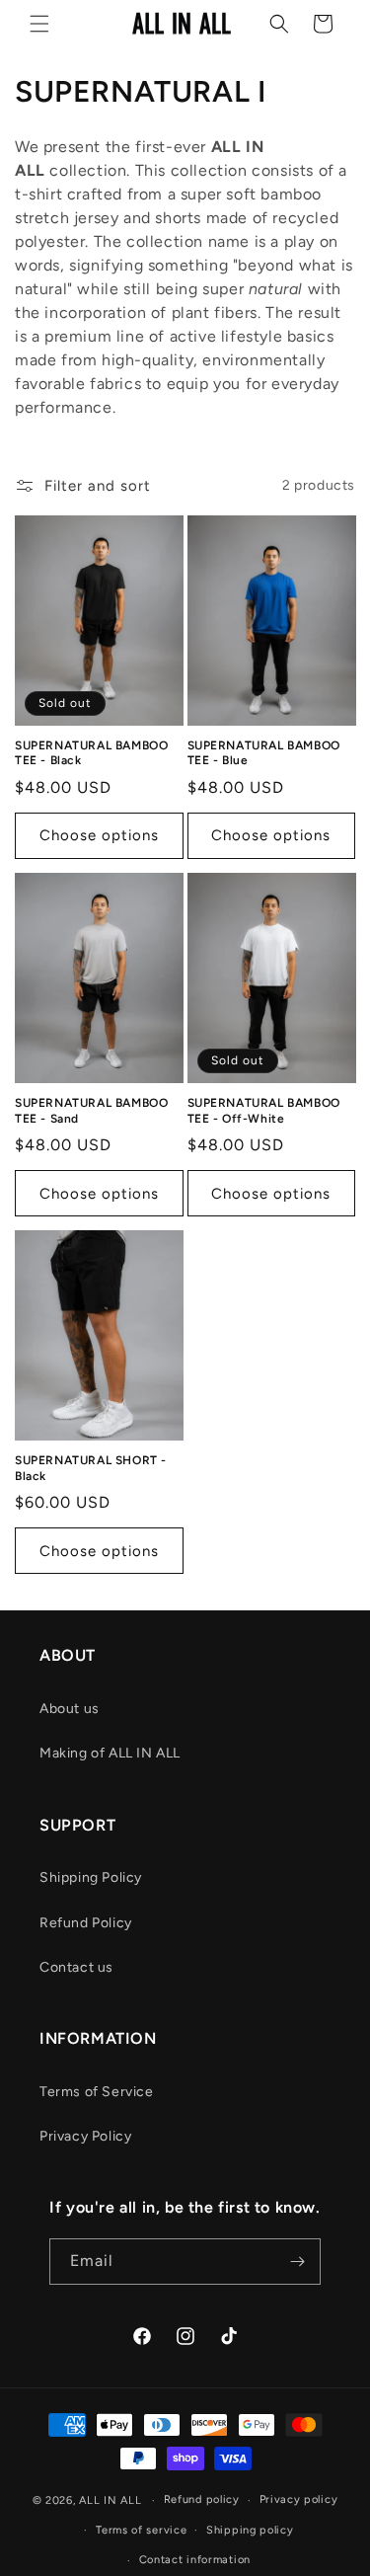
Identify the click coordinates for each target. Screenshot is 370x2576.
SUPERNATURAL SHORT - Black (91, 1468)
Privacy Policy (85, 2136)
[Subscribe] (298, 2262)
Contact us (76, 1967)
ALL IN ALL (110, 2500)
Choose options (99, 835)
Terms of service (141, 2530)
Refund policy (202, 2499)
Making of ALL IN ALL (110, 1753)
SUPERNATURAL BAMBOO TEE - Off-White (264, 1111)
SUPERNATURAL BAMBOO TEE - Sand (91, 1111)
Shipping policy (250, 2530)
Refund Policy (86, 1923)
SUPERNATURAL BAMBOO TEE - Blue (264, 753)
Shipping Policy (91, 1877)
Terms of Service (97, 2092)
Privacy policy (299, 2499)
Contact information (195, 2560)
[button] (39, 24)
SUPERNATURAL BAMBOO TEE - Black (91, 753)
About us (70, 1709)
